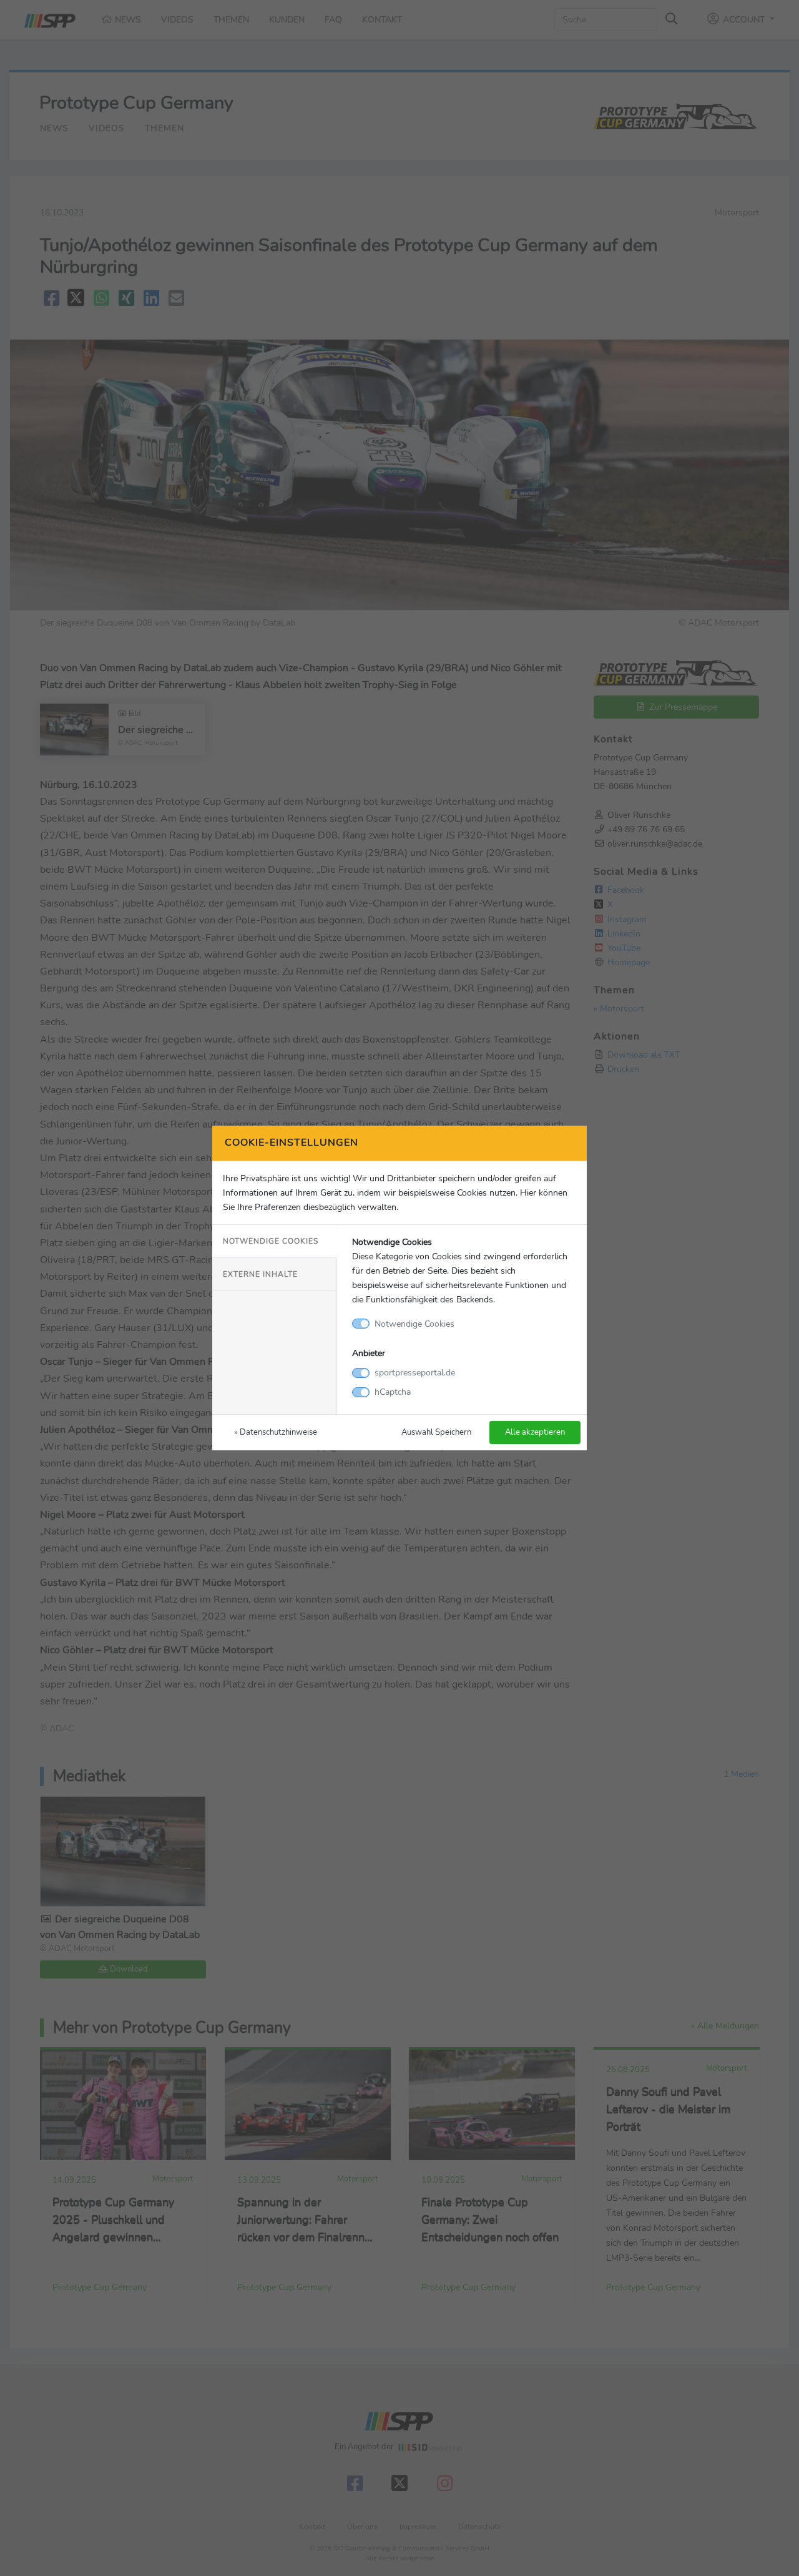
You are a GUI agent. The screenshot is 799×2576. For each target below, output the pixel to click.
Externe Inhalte (260, 1274)
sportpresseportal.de (415, 1372)
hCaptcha (393, 1392)
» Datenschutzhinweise (276, 1432)
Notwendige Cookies (271, 1241)
